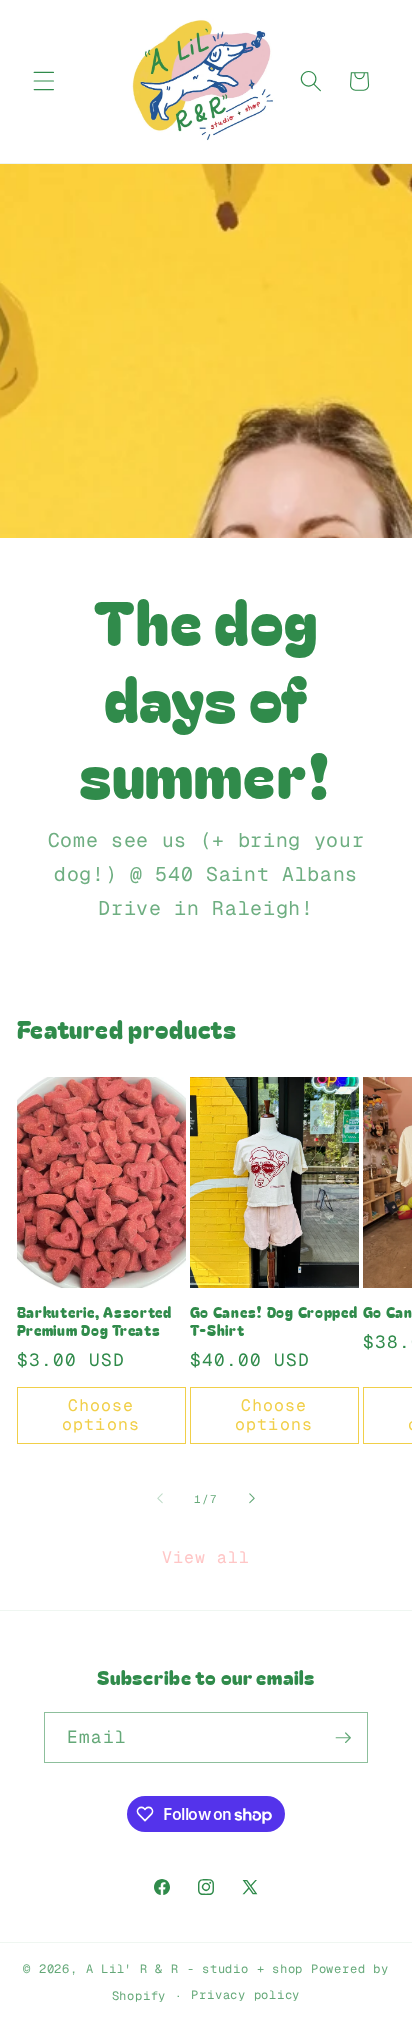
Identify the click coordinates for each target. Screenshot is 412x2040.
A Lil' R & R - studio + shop (195, 1969)
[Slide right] (252, 1499)
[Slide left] (160, 1499)
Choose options (101, 1415)
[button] (44, 81)
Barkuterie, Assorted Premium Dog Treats (94, 1321)
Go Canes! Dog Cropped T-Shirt (274, 1321)
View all (206, 1557)
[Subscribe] (343, 1738)
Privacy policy (245, 1995)
